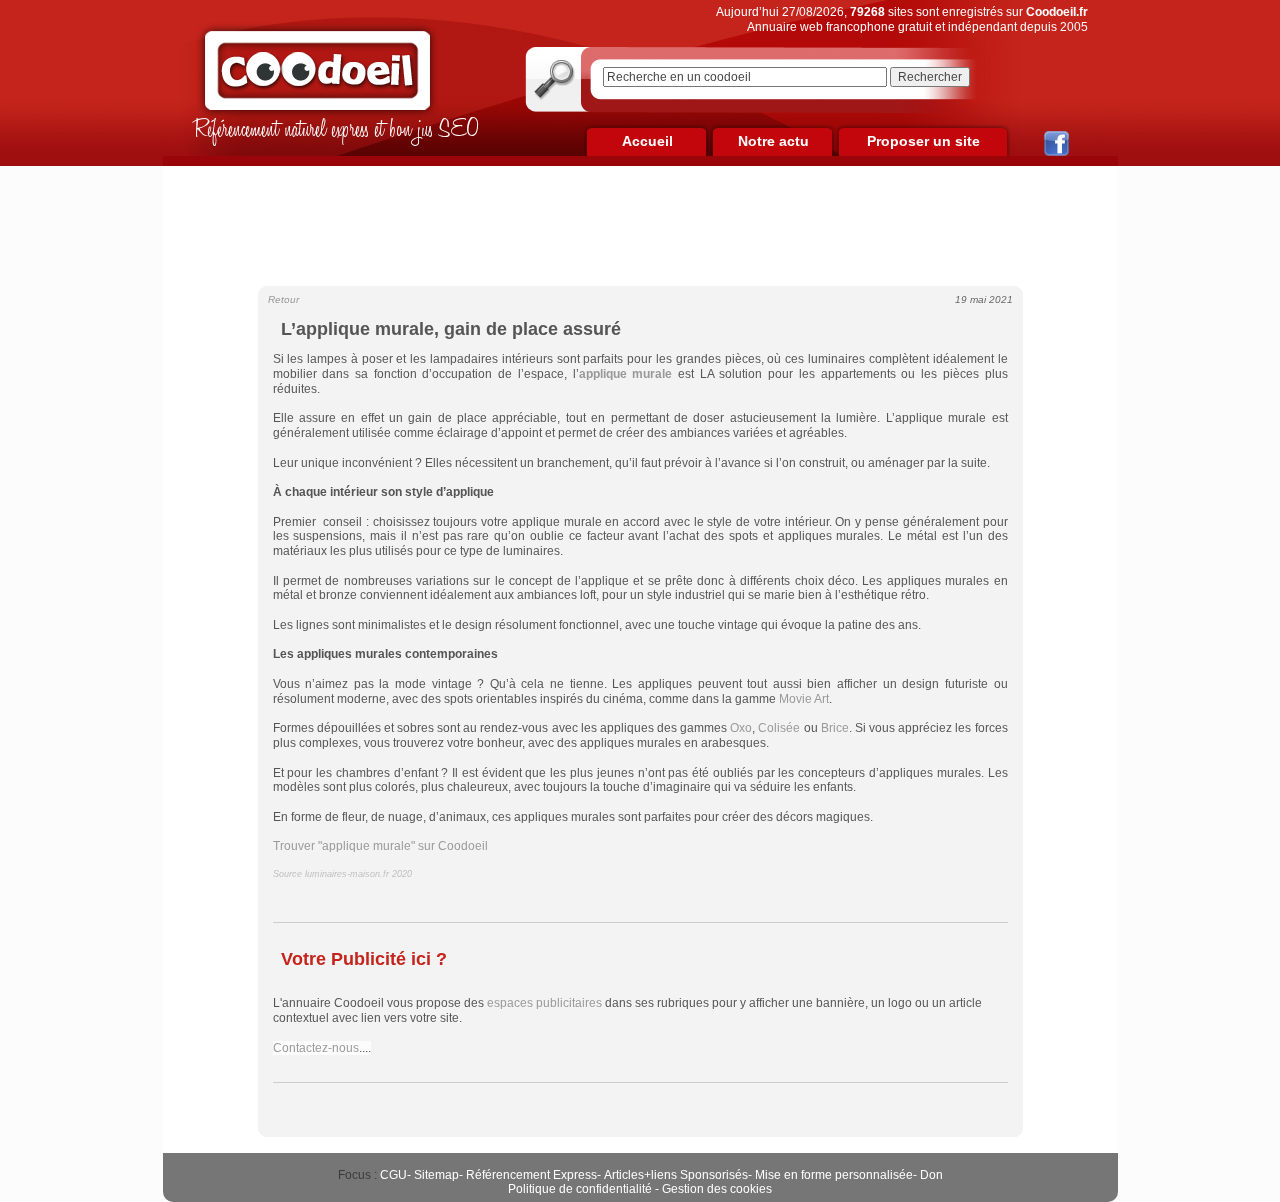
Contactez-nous (316, 1048)
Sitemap (436, 1175)
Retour (283, 299)
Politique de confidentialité (580, 1189)
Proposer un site (923, 141)
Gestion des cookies (717, 1189)
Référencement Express (531, 1175)
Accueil (647, 141)
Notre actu (773, 141)
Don (931, 1175)
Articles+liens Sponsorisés (676, 1175)
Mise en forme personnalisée (834, 1175)
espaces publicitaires (544, 1003)
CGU (393, 1175)
